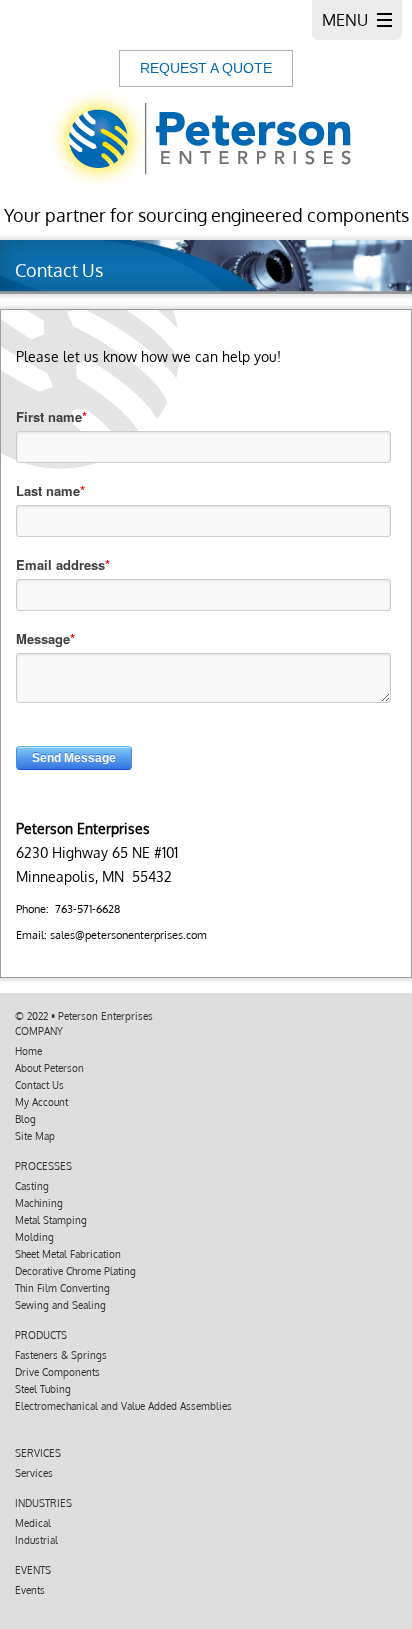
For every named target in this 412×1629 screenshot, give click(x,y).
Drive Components (57, 1372)
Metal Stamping (51, 1220)
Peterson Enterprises (105, 1016)
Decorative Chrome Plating (75, 1271)
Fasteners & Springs (61, 1355)
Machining (39, 1203)
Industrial (36, 1540)
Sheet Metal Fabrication (68, 1254)
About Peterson (49, 1068)
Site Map (35, 1136)
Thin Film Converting (62, 1288)
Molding (34, 1237)
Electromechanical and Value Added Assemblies (123, 1406)
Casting (32, 1186)
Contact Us (39, 1085)
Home (28, 1051)
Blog (25, 1119)
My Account (41, 1102)
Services (34, 1473)
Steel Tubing (43, 1389)
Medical (33, 1523)
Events (30, 1590)
